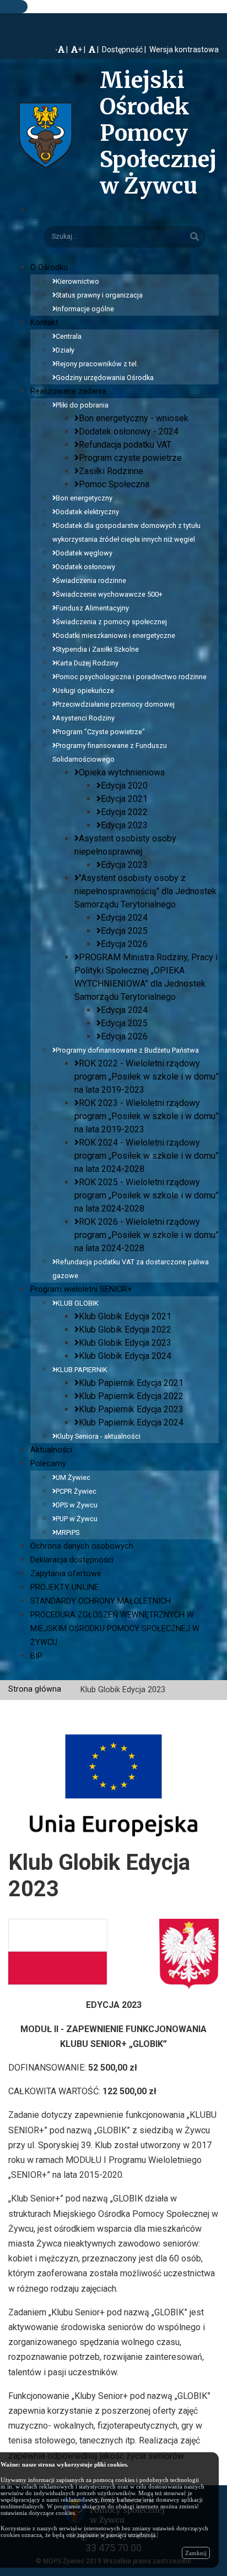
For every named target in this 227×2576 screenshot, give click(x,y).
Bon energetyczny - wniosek (134, 418)
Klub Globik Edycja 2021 (125, 1316)
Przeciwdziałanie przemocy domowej (115, 704)
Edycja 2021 (124, 799)
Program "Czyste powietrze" (100, 732)
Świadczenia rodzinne (91, 580)
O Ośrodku (49, 268)
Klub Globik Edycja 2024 (125, 1356)
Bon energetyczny (84, 498)
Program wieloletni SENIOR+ (81, 1289)
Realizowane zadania (68, 391)
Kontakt (44, 323)
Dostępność (122, 49)
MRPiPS (67, 1532)
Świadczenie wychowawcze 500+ (109, 594)
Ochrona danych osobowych (82, 1546)
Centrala (69, 336)
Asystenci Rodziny (85, 718)
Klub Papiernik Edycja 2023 (131, 1409)
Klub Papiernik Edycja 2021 (131, 1383)
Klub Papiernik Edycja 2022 (131, 1396)
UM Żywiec (73, 1477)
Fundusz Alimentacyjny (92, 608)
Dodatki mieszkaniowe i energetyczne (115, 635)
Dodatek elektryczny (87, 512)
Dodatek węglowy (84, 553)
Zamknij (196, 2553)
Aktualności (51, 1450)
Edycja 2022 (124, 812)
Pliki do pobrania (82, 405)
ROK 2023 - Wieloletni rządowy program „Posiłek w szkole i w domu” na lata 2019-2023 (147, 1116)
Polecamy (48, 1464)
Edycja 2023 (124, 825)
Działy (65, 350)
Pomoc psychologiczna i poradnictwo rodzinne (131, 677)
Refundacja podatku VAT (125, 445)
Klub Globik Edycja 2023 (125, 1343)
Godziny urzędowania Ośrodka (105, 378)
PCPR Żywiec (76, 1491)
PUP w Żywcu (77, 1519)
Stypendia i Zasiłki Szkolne (97, 649)
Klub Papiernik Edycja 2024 (131, 1422)
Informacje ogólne (85, 309)
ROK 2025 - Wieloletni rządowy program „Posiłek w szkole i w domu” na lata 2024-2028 (147, 1195)
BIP (36, 1656)
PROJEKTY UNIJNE (64, 1587)
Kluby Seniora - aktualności (98, 1436)
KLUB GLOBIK (77, 1303)
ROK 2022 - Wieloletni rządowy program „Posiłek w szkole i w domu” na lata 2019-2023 (147, 1077)
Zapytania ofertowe (66, 1574)
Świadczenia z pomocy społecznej (111, 622)
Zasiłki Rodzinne (111, 471)
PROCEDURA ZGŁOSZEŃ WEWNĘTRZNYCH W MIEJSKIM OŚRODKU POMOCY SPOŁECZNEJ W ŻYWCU (115, 1629)
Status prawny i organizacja (99, 295)
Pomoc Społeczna (114, 484)
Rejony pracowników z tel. (97, 364)
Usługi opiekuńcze (85, 690)
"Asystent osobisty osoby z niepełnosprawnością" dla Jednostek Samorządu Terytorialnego (145, 891)
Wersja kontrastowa (184, 49)
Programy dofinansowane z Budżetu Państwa (127, 1050)
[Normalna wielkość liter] (94, 49)
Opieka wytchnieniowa (122, 772)
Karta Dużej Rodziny (87, 663)
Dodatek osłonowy (85, 567)
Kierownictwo (77, 281)
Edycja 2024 (124, 918)
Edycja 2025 (124, 931)
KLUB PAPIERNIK (82, 1370)
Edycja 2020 (124, 786)
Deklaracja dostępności (72, 1560)
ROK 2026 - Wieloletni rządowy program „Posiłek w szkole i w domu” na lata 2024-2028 (147, 1235)
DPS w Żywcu (77, 1505)
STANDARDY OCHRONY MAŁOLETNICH (101, 1601)
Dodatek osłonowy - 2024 (129, 431)
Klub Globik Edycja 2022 (125, 1330)
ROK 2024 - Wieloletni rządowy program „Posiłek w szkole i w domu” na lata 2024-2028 (147, 1156)
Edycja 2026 (124, 944)
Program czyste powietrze (130, 458)
